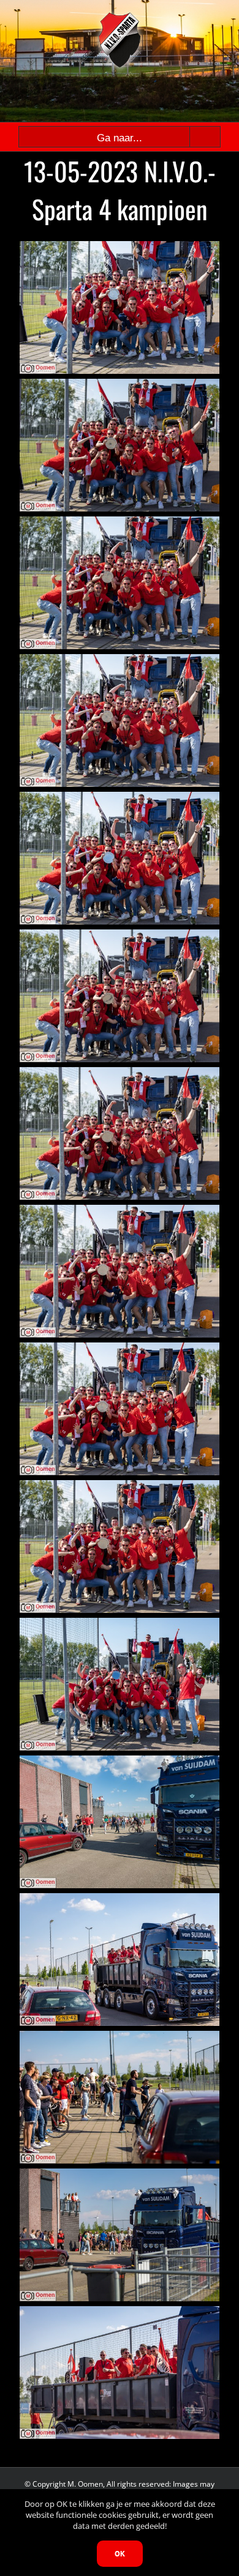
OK (120, 2554)
